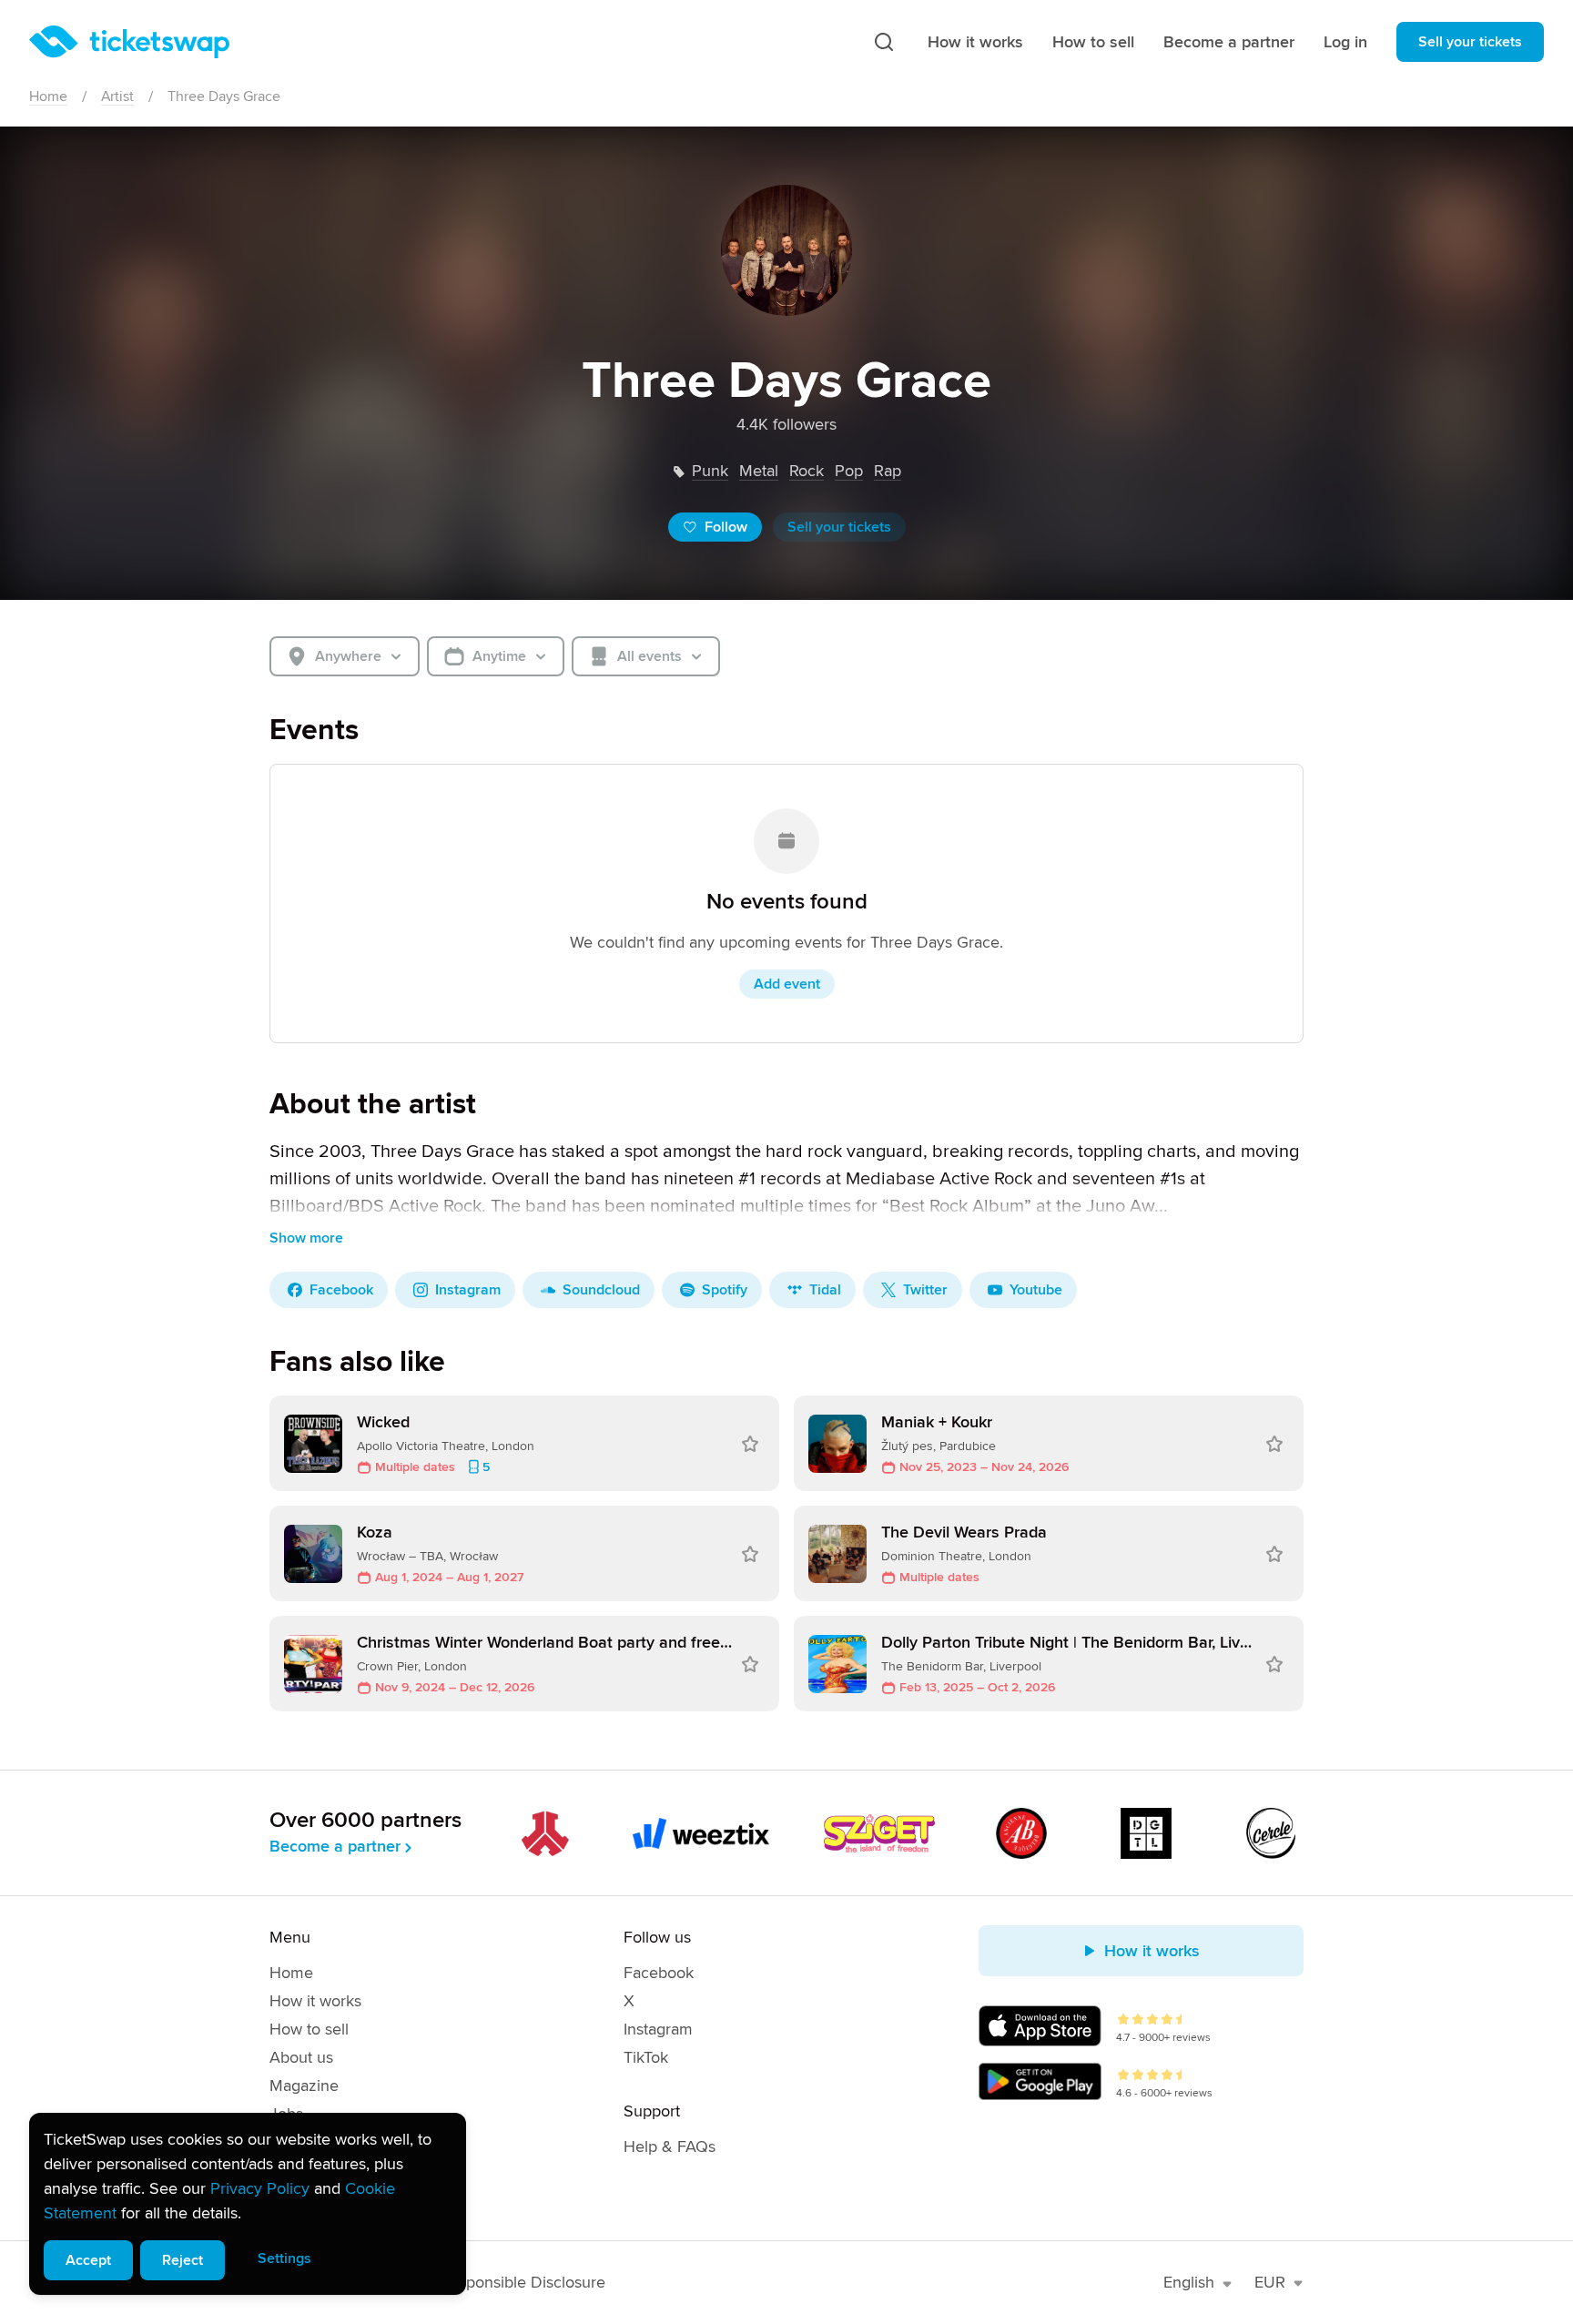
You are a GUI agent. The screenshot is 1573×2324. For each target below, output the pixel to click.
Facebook (659, 1973)
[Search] (884, 42)
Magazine (304, 2086)
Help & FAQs (670, 2146)
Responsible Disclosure (523, 2282)
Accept (88, 2260)
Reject (183, 2260)
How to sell (1093, 42)
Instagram (658, 2029)
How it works (975, 42)
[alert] (248, 2204)
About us (301, 2057)
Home (48, 96)
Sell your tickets (1470, 42)
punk (710, 471)
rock (807, 471)
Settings (284, 2258)
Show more (306, 1238)
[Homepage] (129, 42)
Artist (117, 96)
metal (759, 471)
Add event (787, 984)
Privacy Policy (260, 2188)
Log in (1345, 42)
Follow (726, 527)
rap (888, 471)
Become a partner (1229, 42)
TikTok (646, 2057)
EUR (1270, 2282)
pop (849, 471)
